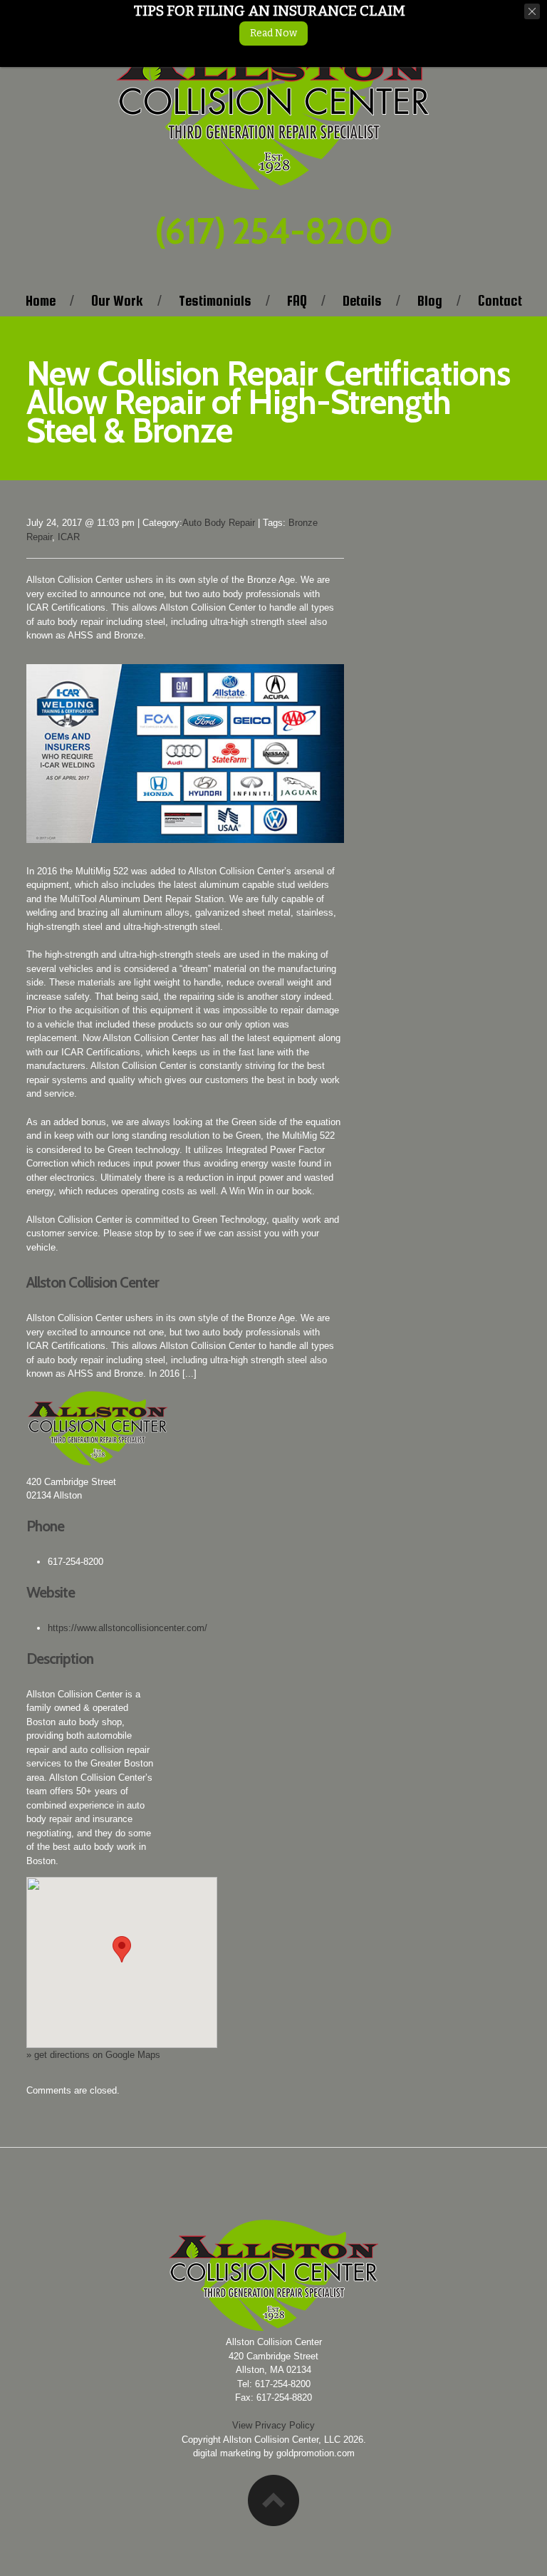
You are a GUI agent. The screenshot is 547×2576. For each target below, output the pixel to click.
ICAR (69, 537)
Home (41, 301)
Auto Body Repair (219, 523)
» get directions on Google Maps (93, 2055)
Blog (430, 301)
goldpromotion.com (316, 2453)
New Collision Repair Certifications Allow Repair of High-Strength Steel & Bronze (268, 402)
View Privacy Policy (273, 2425)
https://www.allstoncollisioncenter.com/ (127, 1628)
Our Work (117, 301)
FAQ (297, 301)
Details (362, 301)
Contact (500, 301)
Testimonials (215, 301)
